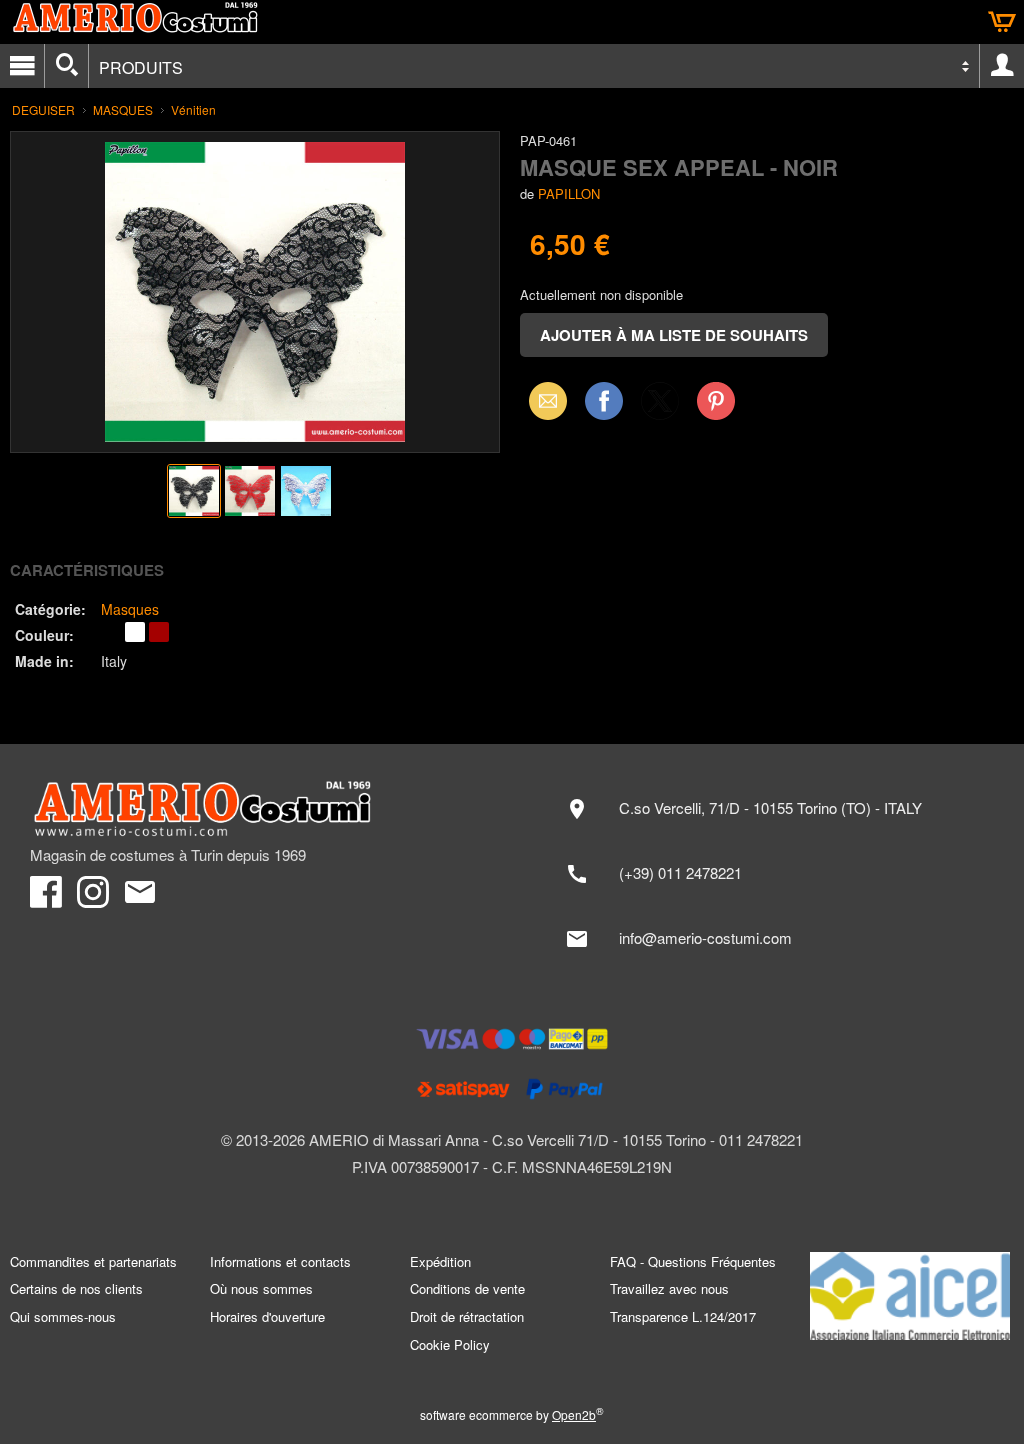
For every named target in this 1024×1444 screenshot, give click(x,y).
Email (542, 400)
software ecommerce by (512, 1414)
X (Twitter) (660, 407)
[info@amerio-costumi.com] (773, 939)
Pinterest (716, 400)
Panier (1002, 22)
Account (1002, 66)
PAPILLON (569, 193)
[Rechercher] (66, 66)
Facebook (604, 400)
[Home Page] (261, 809)
